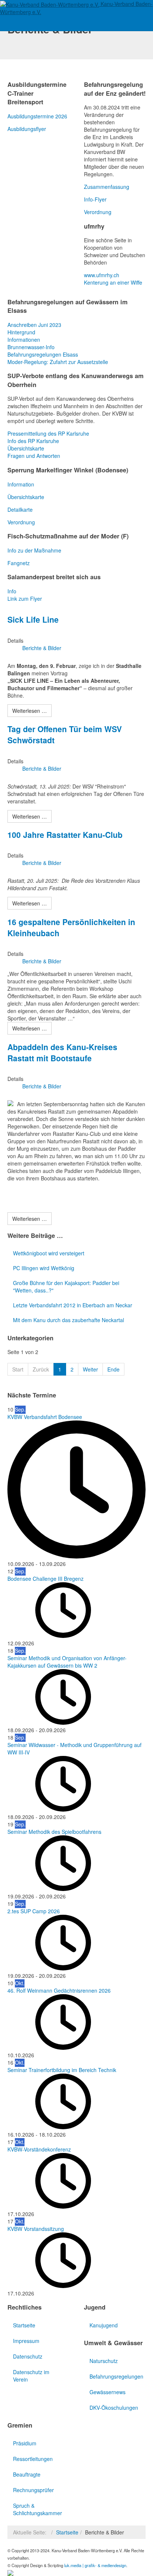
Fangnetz (19, 563)
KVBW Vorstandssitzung (36, 2229)
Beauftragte (27, 2474)
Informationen (24, 340)
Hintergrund (21, 332)
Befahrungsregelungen (116, 2376)
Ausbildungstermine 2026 (37, 116)
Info (12, 591)
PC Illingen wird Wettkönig (44, 1268)
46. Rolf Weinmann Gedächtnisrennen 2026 (59, 1990)
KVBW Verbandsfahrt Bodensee (45, 1417)
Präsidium (25, 2443)
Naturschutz (104, 2361)
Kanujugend (104, 2325)
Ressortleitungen (33, 2459)
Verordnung (98, 212)
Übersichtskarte (26, 448)
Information (21, 484)
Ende (113, 1369)
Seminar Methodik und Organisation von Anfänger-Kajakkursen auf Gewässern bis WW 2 (67, 1662)
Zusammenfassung (107, 187)
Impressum (26, 2341)
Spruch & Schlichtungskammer (38, 2509)
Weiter (90, 1369)
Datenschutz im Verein (31, 2376)
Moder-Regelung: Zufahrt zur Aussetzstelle (58, 362)
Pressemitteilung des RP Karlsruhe (48, 433)
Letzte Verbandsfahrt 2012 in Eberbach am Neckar (73, 1305)
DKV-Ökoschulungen (114, 2408)
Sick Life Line (33, 619)
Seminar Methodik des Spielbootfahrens (54, 1832)
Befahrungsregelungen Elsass (43, 354)
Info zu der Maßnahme (34, 550)
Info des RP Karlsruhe (33, 441)
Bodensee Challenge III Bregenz (45, 1579)
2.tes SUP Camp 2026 (34, 1911)
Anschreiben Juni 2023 (34, 325)
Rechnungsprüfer (33, 2490)
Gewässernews (108, 2392)
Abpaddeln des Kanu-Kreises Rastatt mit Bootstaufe (62, 1052)
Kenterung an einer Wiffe (113, 282)
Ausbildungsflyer (27, 129)
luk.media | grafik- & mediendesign (95, 2565)
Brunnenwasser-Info (31, 347)
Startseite (24, 2325)
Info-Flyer (95, 199)
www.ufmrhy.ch (102, 275)
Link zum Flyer (25, 599)
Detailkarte (20, 509)
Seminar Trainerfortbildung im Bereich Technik (62, 2070)
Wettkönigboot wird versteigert (49, 1253)
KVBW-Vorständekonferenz (39, 2149)
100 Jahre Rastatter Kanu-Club (65, 835)
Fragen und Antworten (34, 456)
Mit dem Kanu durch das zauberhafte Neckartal (69, 1320)
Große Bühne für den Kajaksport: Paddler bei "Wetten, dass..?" (66, 1287)
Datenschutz (28, 2356)
